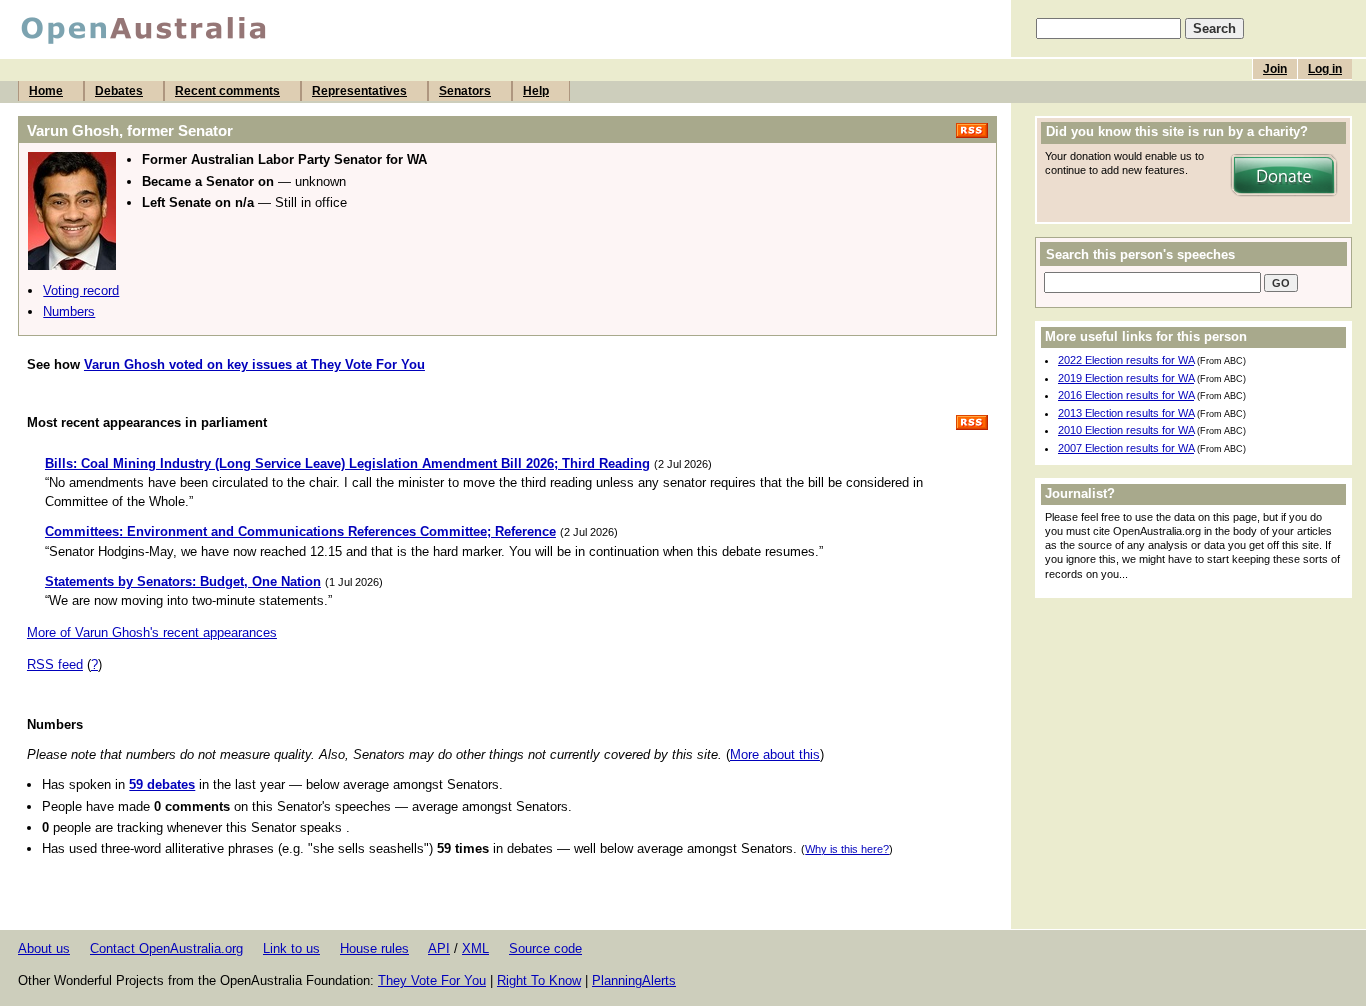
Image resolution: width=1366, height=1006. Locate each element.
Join (1275, 69)
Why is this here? (847, 849)
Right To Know (539, 980)
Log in (1325, 69)
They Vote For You (432, 980)
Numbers (69, 311)
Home (46, 91)
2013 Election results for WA (1126, 413)
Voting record (81, 290)
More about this (775, 754)
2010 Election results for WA (1126, 430)
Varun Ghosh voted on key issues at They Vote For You (254, 364)
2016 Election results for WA (1126, 395)
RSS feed (55, 664)
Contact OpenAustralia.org (166, 948)
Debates (119, 91)
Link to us (291, 948)
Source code (545, 948)
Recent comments (227, 91)
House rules (374, 948)
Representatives (359, 91)
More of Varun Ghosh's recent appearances (152, 632)
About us (44, 948)
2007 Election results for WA (1126, 448)
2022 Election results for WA (1126, 360)
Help (536, 91)
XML (475, 948)
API (439, 948)
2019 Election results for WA (1126, 378)
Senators (465, 91)
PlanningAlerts (634, 980)
